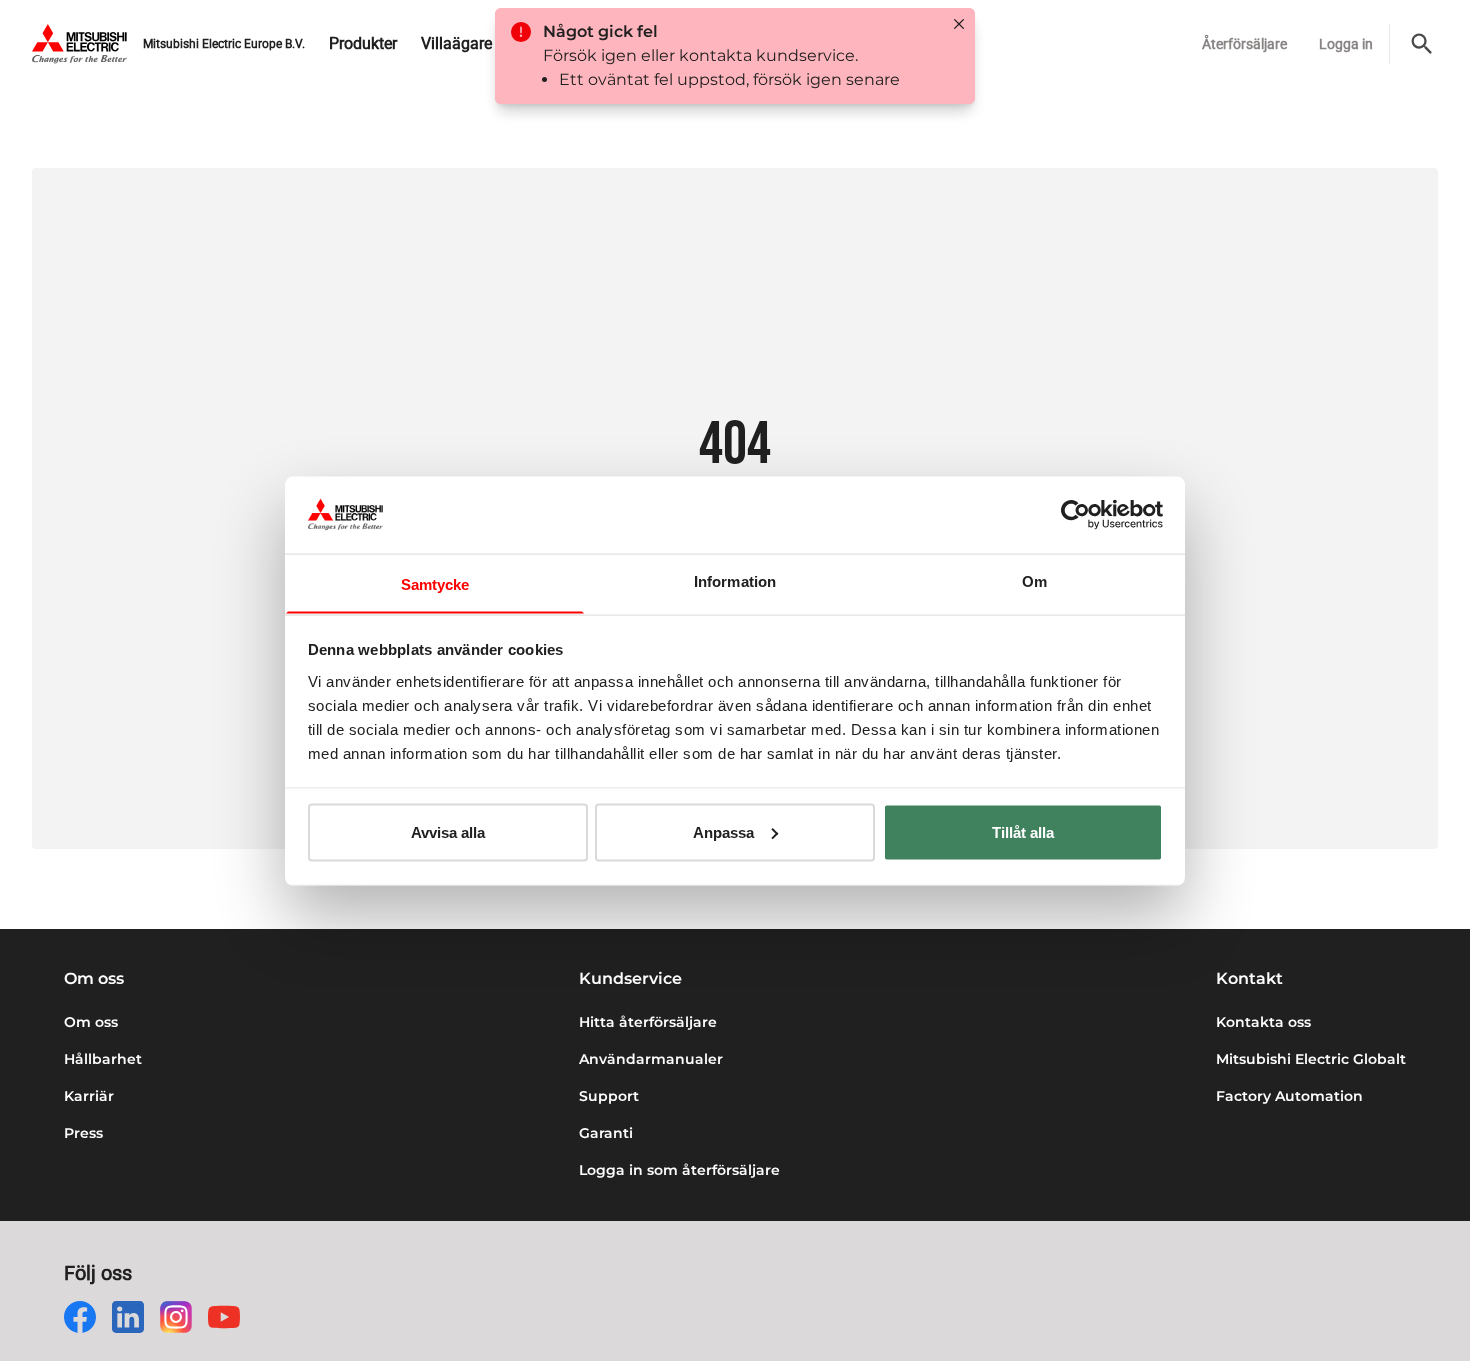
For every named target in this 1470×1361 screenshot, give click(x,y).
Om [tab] (1034, 580)
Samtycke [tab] (435, 583)
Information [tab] (735, 580)
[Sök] (1422, 44)
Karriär (89, 1096)
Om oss (91, 1022)
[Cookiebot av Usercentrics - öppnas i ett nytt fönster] (1075, 514)
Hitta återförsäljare (648, 1022)
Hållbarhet (103, 1059)
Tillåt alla (1023, 831)
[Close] (959, 24)
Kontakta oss (1263, 1022)
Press (83, 1133)
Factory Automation (1289, 1096)
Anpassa (723, 831)
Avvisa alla (448, 831)
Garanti (606, 1133)
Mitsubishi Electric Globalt (1311, 1059)
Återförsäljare (1244, 44)
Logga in (1346, 44)
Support (609, 1096)
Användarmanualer (651, 1059)
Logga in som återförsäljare (679, 1170)
